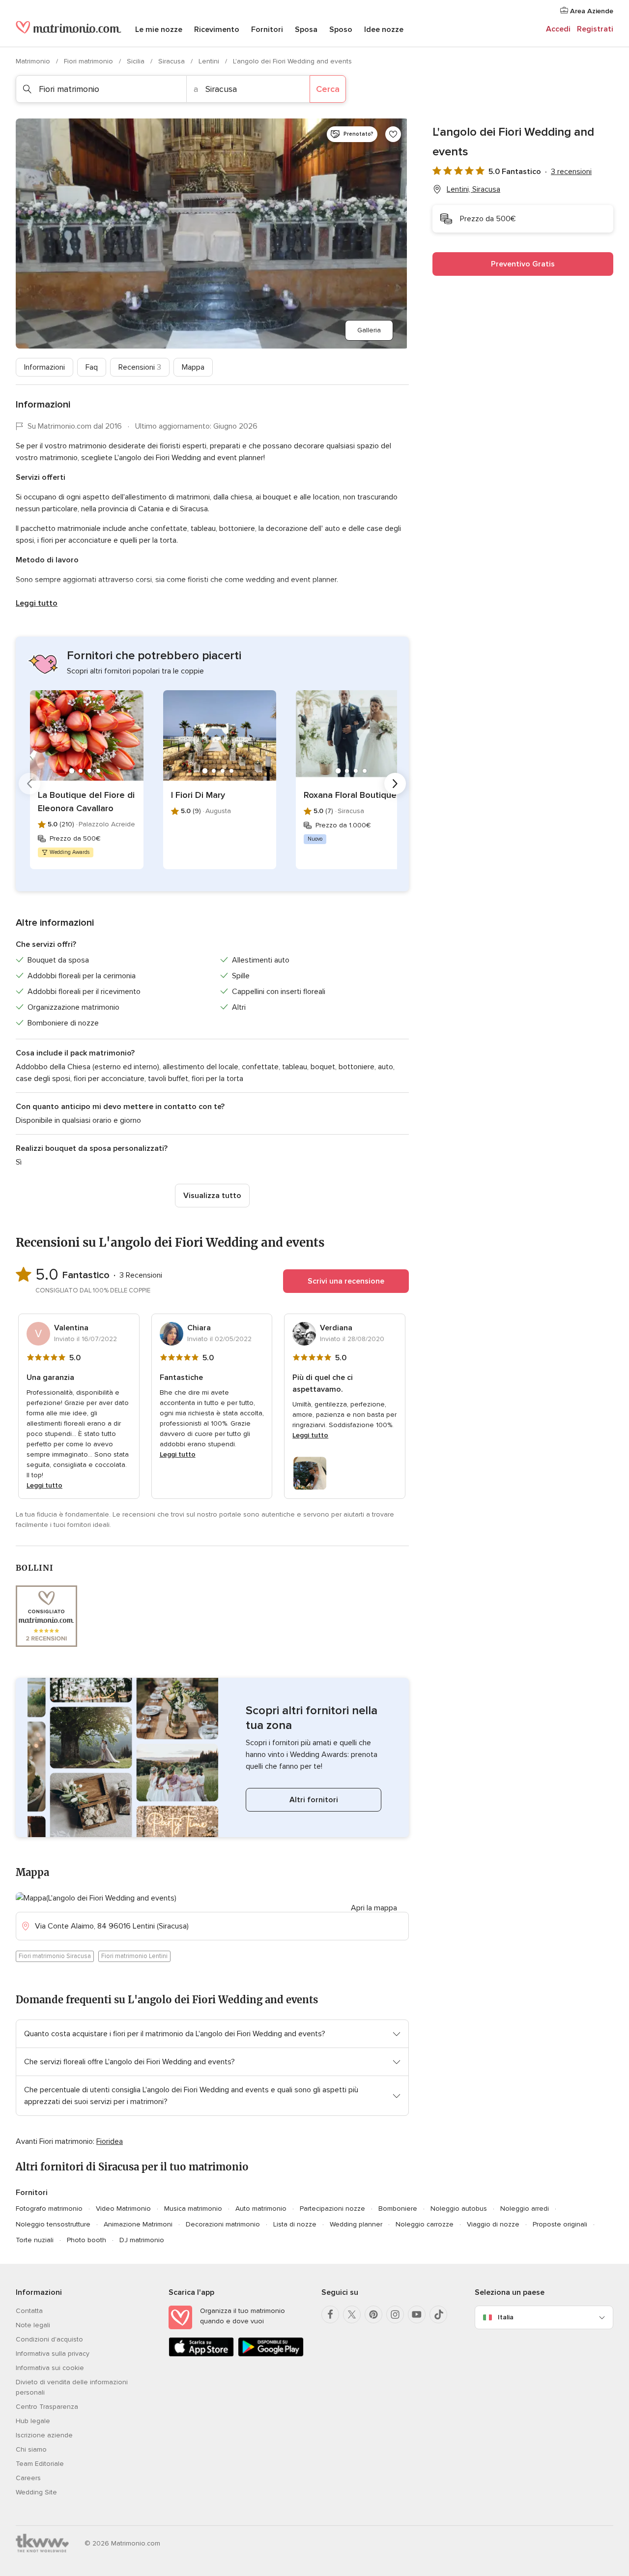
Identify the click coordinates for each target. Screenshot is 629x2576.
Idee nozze (384, 29)
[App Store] (201, 2355)
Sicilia (137, 61)
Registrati (595, 29)
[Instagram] (395, 2314)
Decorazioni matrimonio (223, 2224)
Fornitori (267, 29)
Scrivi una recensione (346, 1281)
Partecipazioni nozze (332, 2209)
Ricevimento (217, 29)
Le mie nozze (159, 29)
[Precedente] (29, 784)
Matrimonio (34, 61)
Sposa (306, 29)
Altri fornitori (314, 1800)
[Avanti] (395, 784)
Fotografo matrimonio (49, 2209)
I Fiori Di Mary (198, 795)
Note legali (33, 2325)
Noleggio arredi (525, 2209)
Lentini (210, 61)
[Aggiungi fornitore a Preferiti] (393, 134)
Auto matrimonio (261, 2209)
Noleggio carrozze (425, 2224)
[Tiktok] (438, 2314)
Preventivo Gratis (523, 264)
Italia (506, 2317)
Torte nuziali (35, 2240)
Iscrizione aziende (44, 2435)
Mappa (193, 367)
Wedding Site (36, 2492)
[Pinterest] (373, 2314)
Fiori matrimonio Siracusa (55, 1956)
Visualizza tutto (212, 1196)
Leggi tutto (37, 603)
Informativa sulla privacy (53, 2354)
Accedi (558, 29)
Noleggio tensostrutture (53, 2224)
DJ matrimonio (142, 2240)
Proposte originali (560, 2224)
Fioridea (110, 2141)
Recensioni (140, 367)
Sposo (341, 29)
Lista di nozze (295, 2224)
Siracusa (172, 61)
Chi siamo (31, 2449)
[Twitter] (352, 2314)
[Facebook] (330, 2314)
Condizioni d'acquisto (49, 2339)
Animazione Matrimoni (138, 2224)
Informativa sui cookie (50, 2368)
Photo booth (86, 2240)
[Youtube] (417, 2314)
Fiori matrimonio (89, 61)
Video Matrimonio (123, 2209)
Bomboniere (398, 2209)
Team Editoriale (40, 2464)
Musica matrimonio (193, 2209)
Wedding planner (356, 2224)
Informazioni (44, 367)
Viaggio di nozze (493, 2224)
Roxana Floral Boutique (350, 795)
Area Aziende (591, 11)
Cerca (328, 89)
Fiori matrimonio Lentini (134, 1956)
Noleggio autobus (459, 2209)
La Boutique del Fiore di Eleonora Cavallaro (86, 802)
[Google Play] (271, 2355)
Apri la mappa (374, 1908)
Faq (92, 367)
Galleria (369, 330)
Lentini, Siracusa (473, 189)
